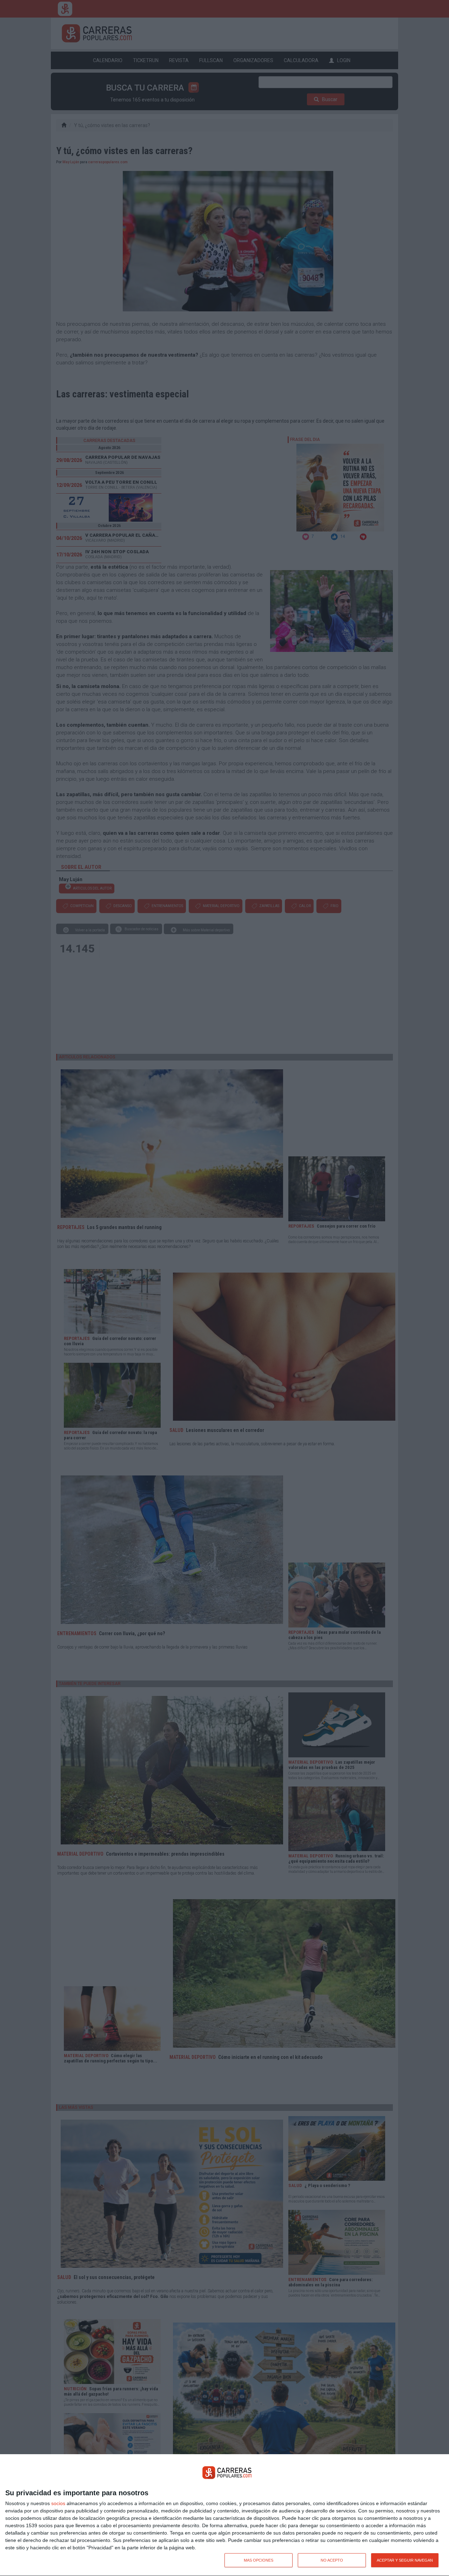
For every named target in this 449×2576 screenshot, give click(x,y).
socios (58, 2503)
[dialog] (224, 2515)
